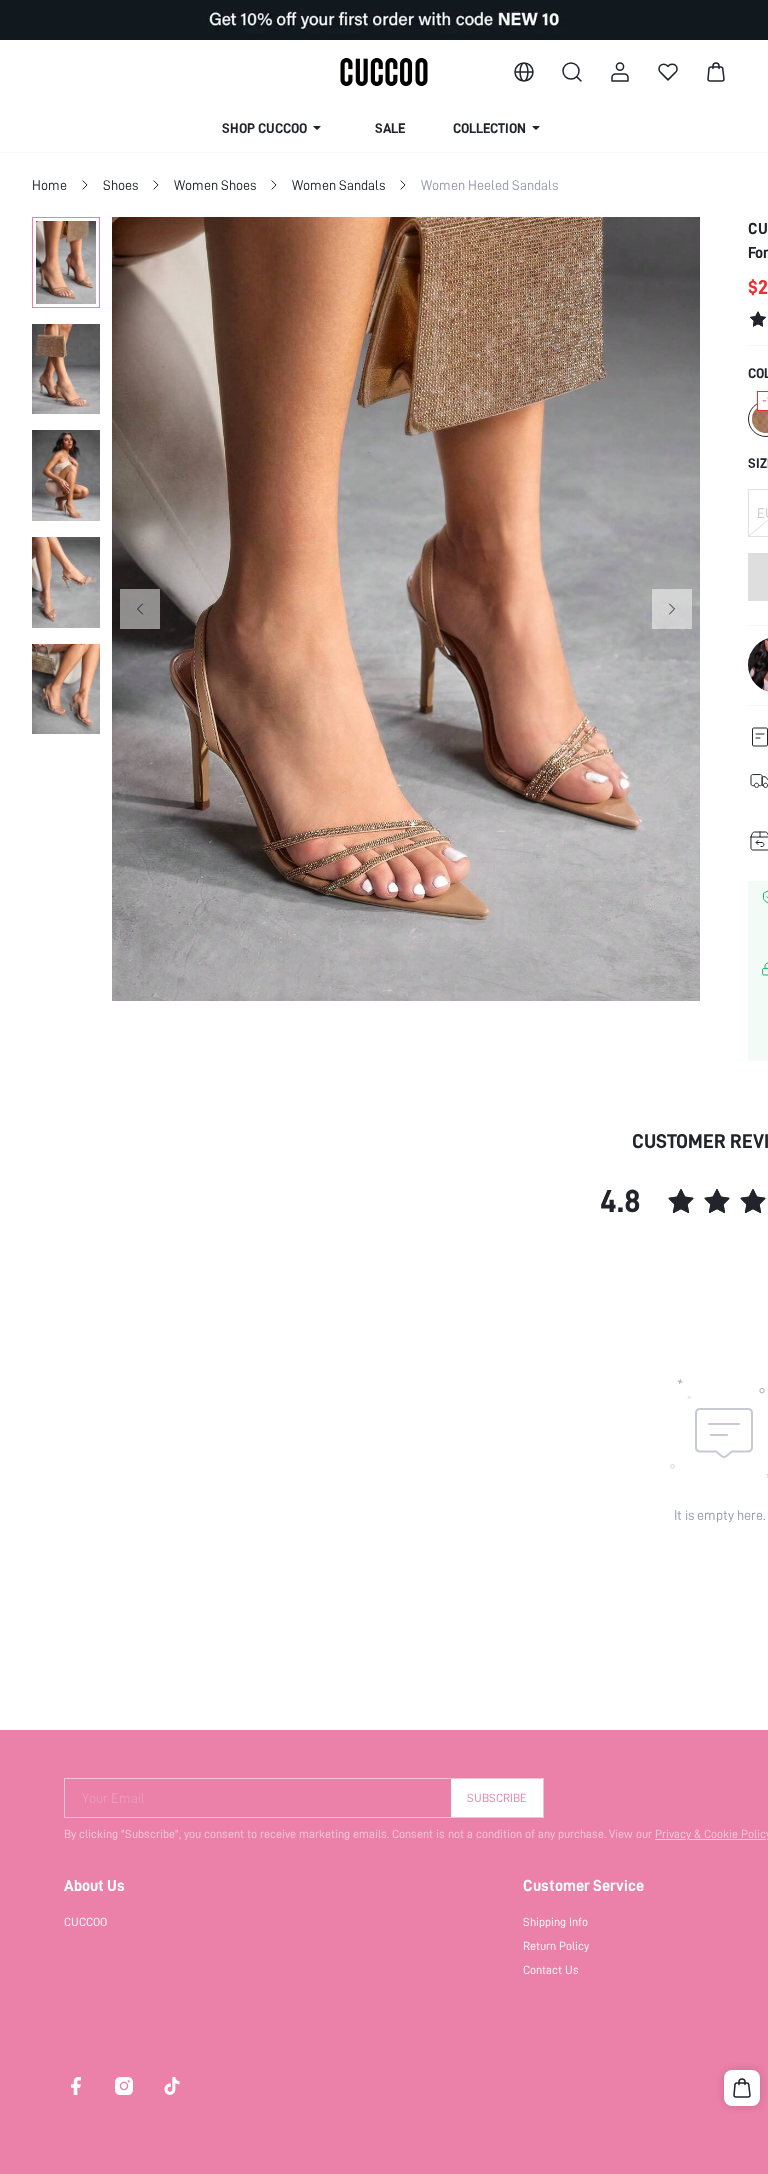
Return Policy (556, 1946)
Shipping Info (555, 1922)
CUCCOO (85, 1922)
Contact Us (551, 1970)
